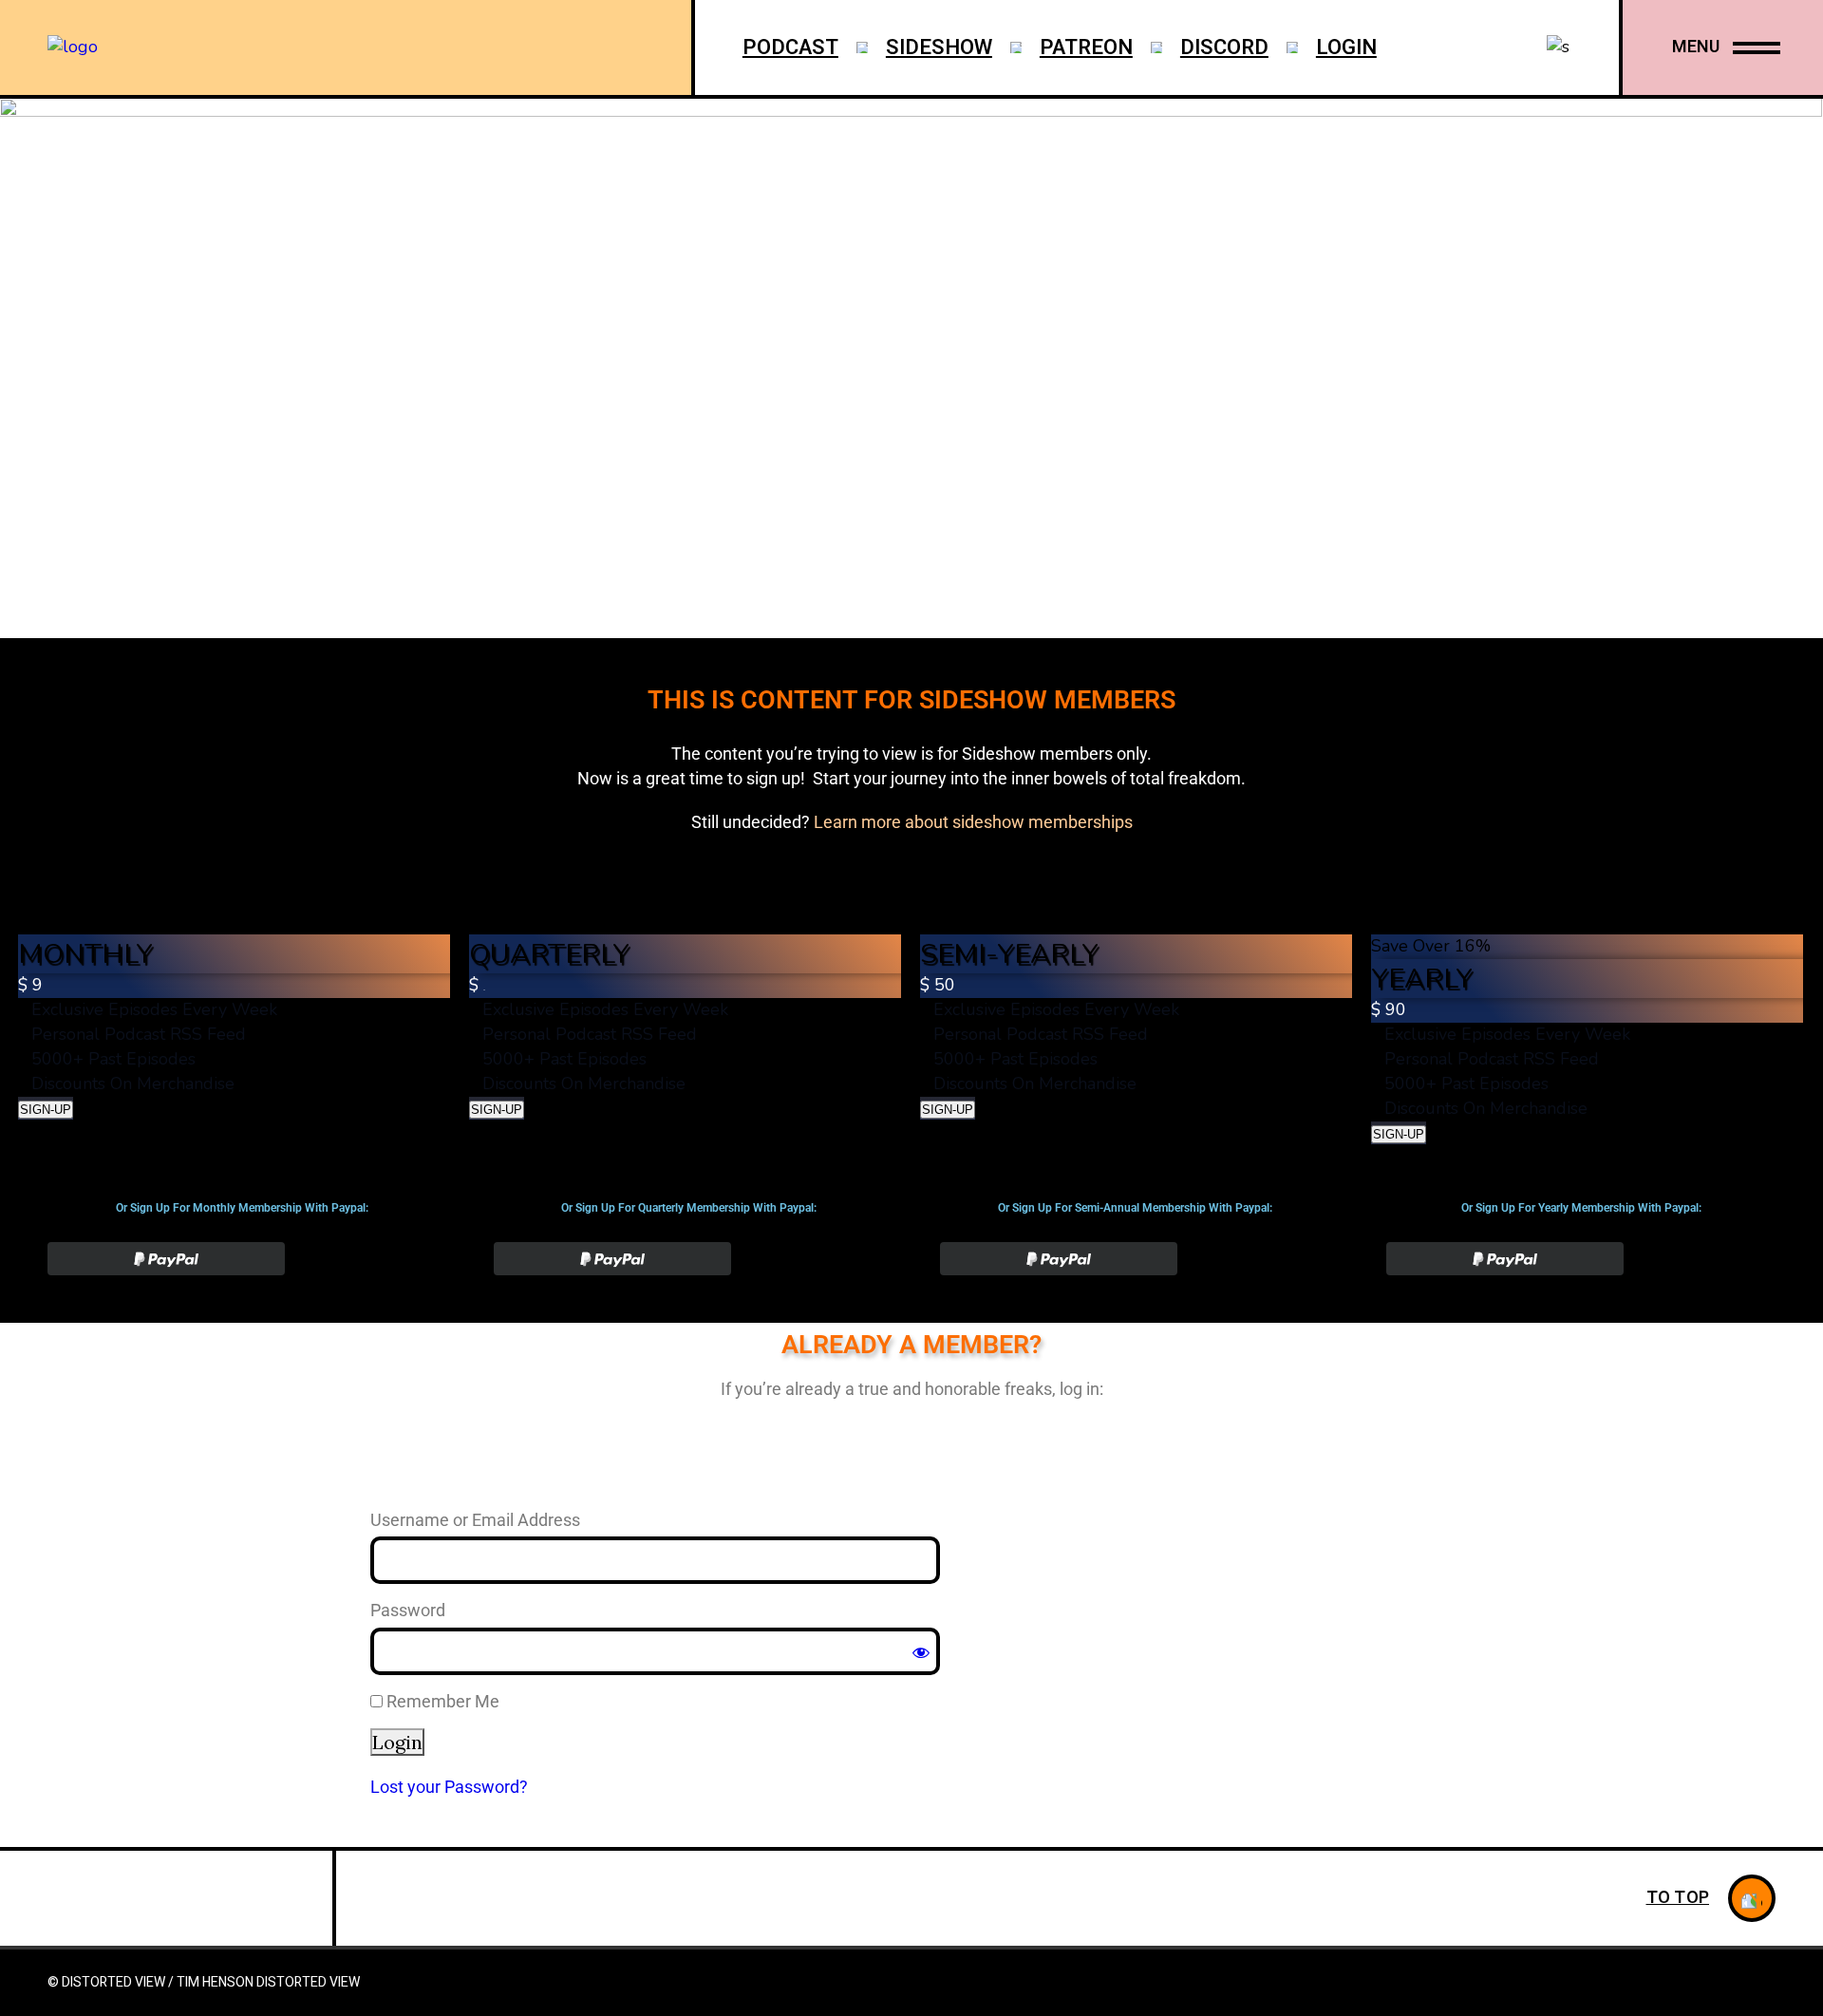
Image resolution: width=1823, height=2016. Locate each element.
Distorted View (308, 1982)
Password (408, 1610)
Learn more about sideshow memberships (973, 822)
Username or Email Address (475, 1520)
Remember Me (441, 1701)
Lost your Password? (449, 1787)
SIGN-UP (46, 1110)
